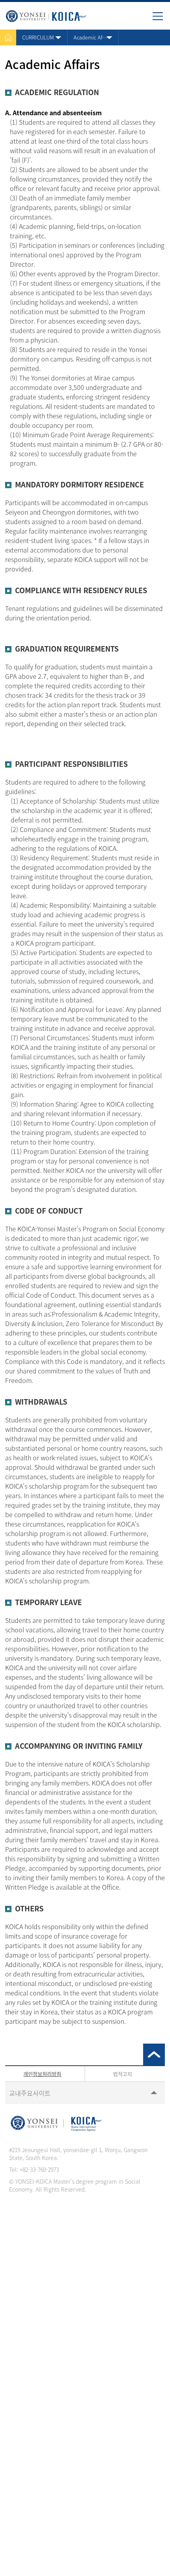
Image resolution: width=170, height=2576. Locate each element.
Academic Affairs (93, 37)
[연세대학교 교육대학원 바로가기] (45, 14)
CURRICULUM (38, 37)
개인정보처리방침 (42, 2074)
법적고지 (123, 2074)
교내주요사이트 (30, 2093)
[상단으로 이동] (154, 2054)
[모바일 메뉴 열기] (161, 19)
